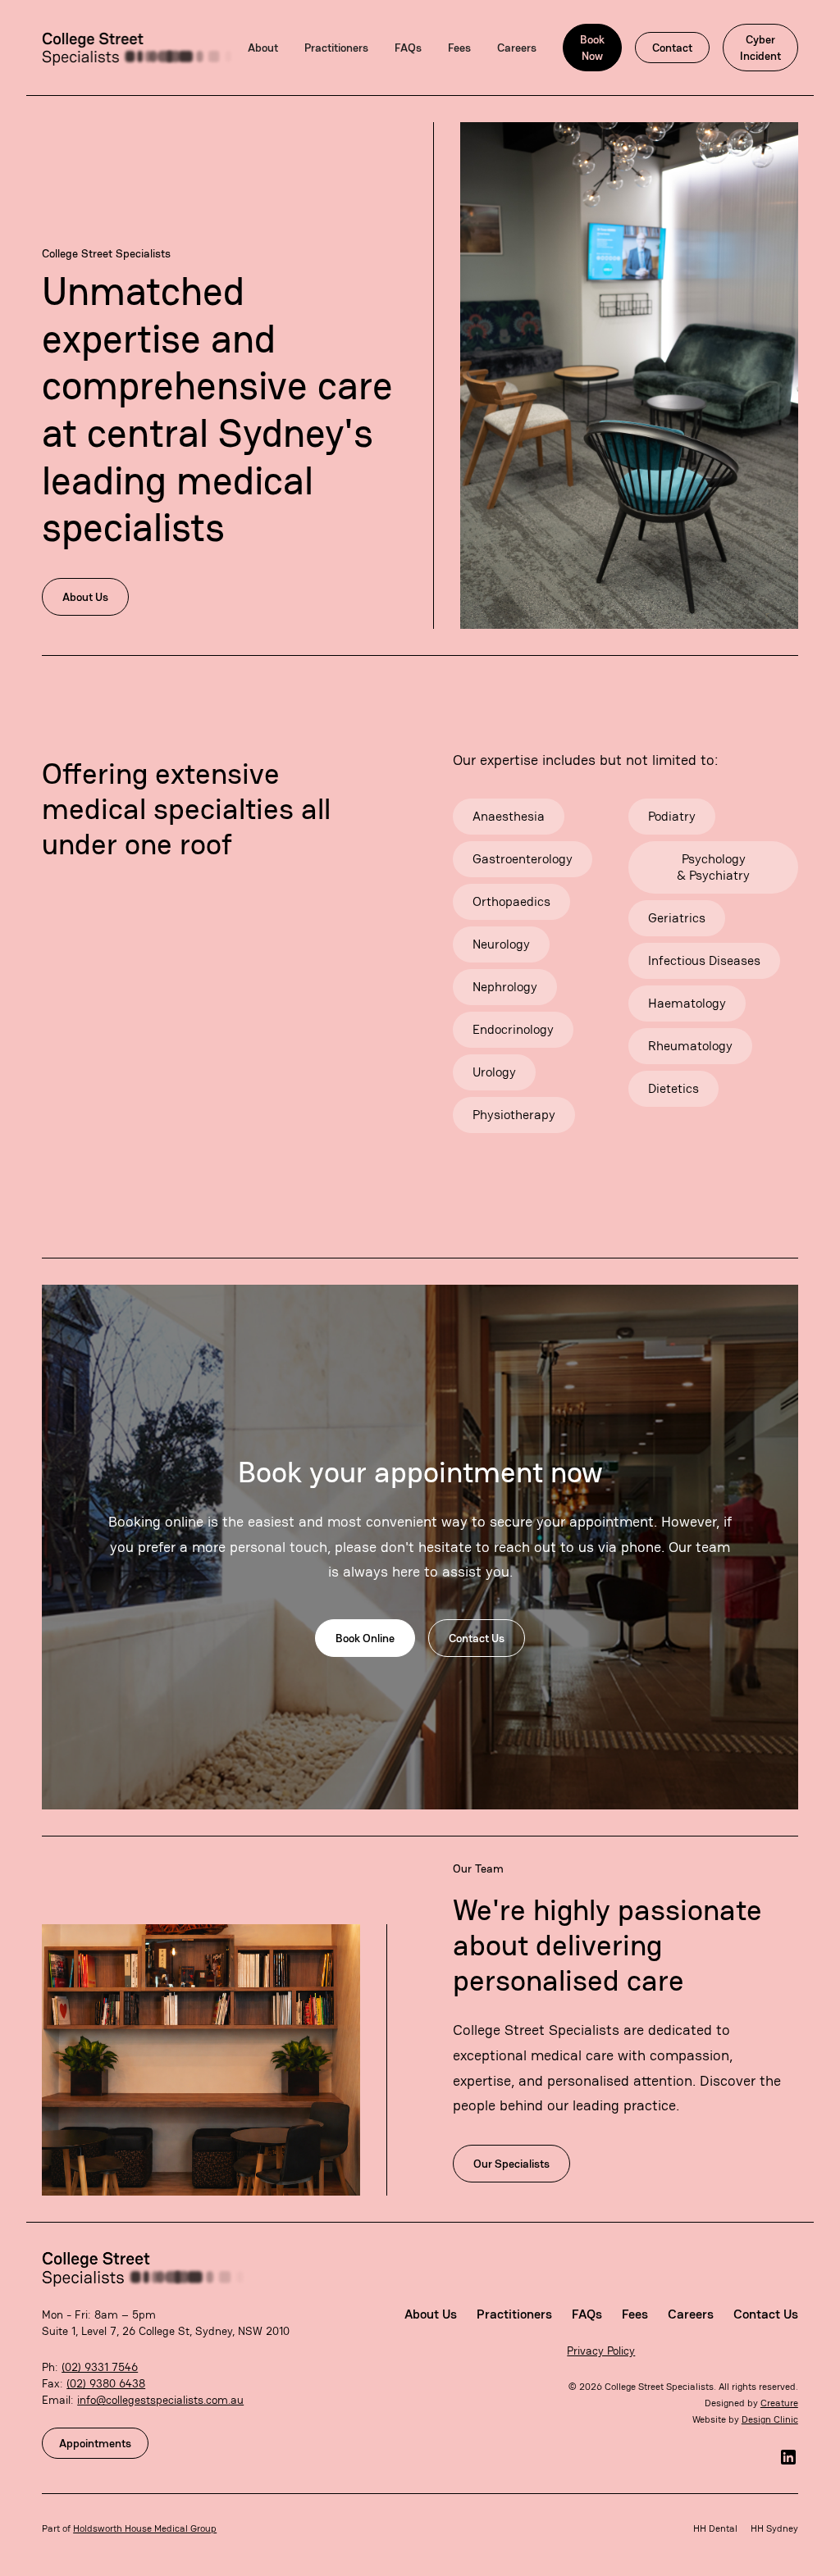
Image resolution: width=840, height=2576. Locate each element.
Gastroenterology (523, 859)
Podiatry (672, 816)
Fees (459, 48)
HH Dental (715, 2528)
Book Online (365, 1638)
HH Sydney (774, 2528)
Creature (779, 2403)
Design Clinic (770, 2419)
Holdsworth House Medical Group (145, 2528)
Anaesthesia (509, 816)
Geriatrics (677, 918)
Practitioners (336, 48)
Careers (517, 48)
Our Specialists (511, 2164)
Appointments (95, 2443)
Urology (494, 1072)
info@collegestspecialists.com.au (160, 2400)
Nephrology (505, 987)
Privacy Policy (601, 2351)
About (263, 48)
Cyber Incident (760, 48)
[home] (138, 48)
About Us (85, 597)
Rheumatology (690, 1046)
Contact (672, 48)
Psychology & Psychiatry (713, 867)
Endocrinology (513, 1029)
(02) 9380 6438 (106, 2383)
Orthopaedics (511, 901)
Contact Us (477, 1638)
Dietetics (673, 1088)
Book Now (592, 48)
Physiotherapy (514, 1115)
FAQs (408, 48)
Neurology (501, 944)
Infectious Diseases (704, 960)
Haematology (687, 1003)
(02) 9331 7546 (100, 2367)
